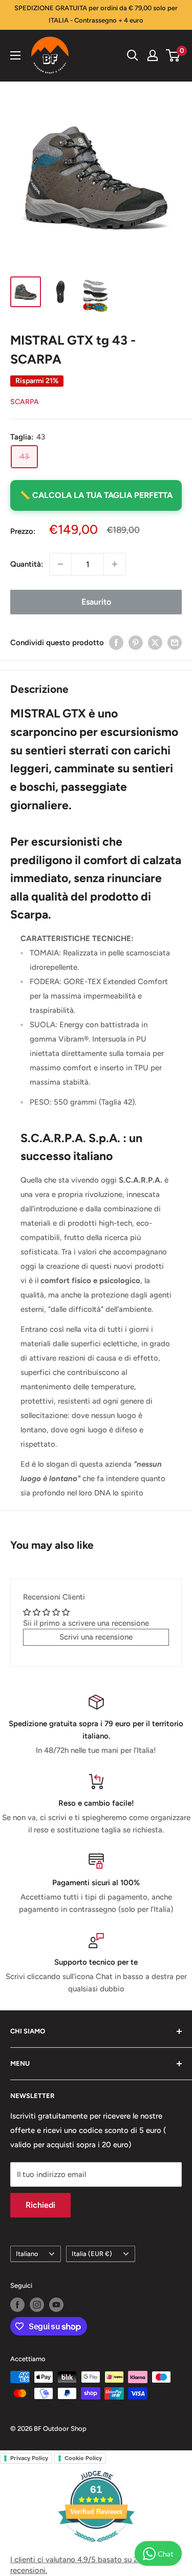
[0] (173, 55)
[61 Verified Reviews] (96, 2547)
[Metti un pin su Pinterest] (136, 642)
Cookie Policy (83, 2458)
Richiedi (40, 2205)
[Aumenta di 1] (115, 564)
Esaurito (96, 602)
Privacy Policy (29, 2458)
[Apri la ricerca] (133, 55)
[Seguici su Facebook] (17, 2305)
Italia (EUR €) (92, 2254)
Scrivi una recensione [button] (96, 1637)
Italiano (27, 2254)
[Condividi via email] (175, 642)
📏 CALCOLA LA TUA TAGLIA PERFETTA (96, 495)
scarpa (25, 402)
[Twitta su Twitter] (155, 642)
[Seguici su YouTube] (56, 2305)
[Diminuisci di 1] (60, 564)
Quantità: (27, 564)
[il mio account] (153, 55)
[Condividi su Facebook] (116, 642)
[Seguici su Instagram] (37, 2305)
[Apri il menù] (15, 55)
